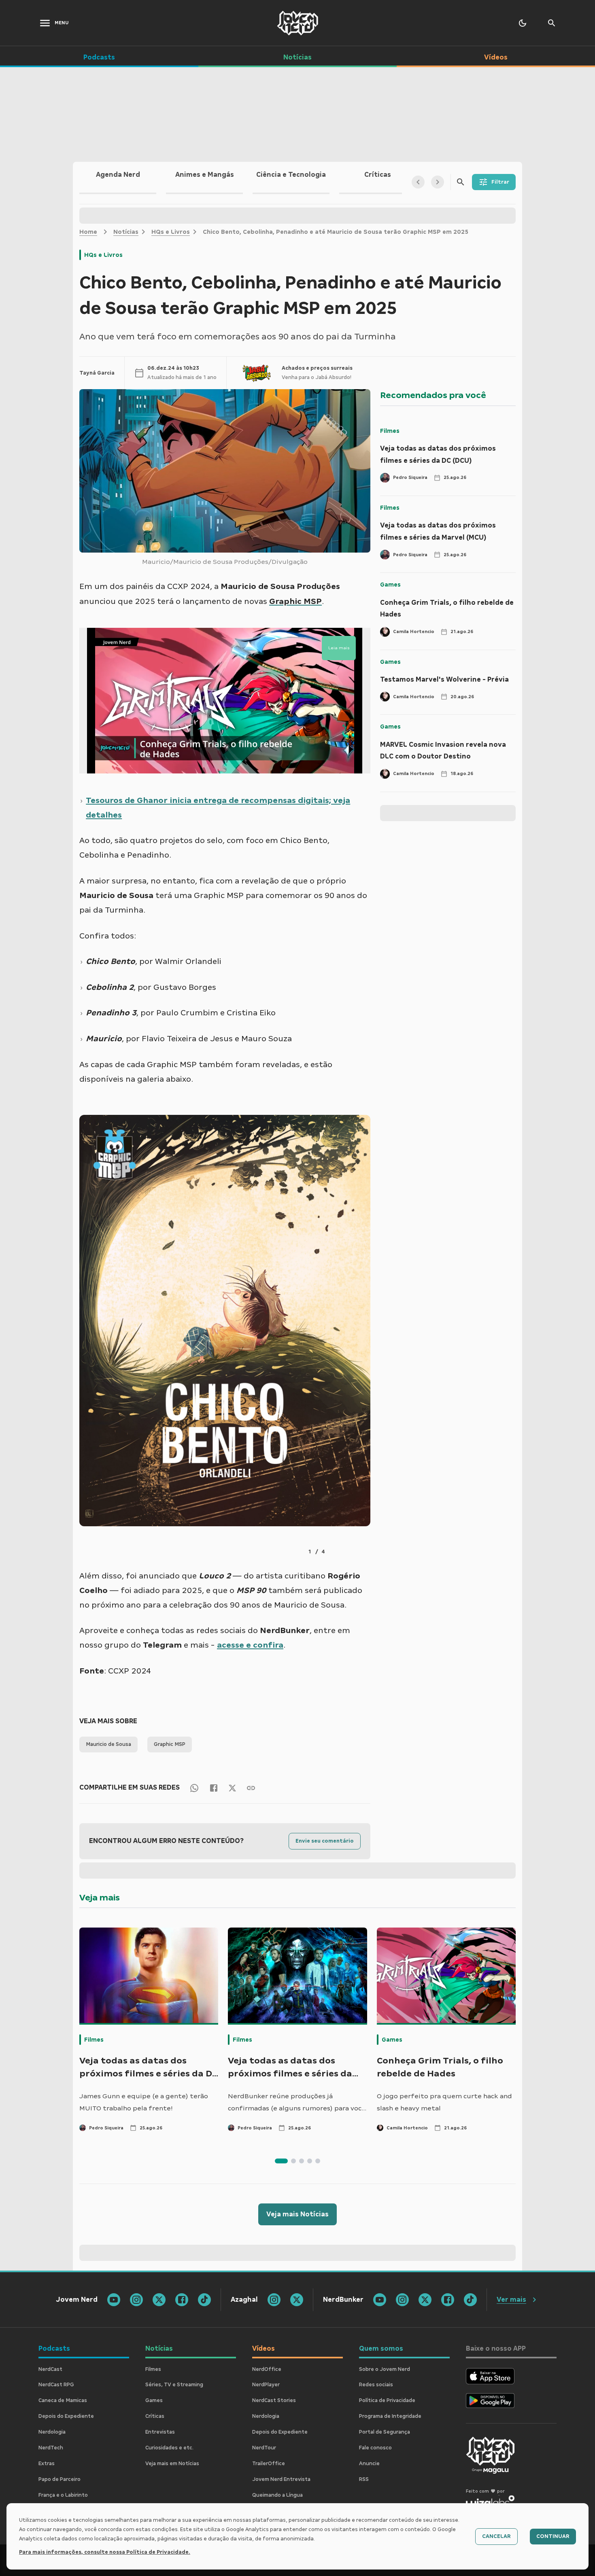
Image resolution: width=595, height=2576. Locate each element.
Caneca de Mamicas (63, 2400)
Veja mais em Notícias (172, 2464)
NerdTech (51, 2448)
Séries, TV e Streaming (174, 2385)
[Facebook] (214, 1787)
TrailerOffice (269, 2464)
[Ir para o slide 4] (310, 2161)
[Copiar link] (251, 1787)
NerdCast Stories (274, 2400)
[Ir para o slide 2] (293, 2161)
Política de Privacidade (387, 2400)
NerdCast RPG (56, 2385)
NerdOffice (267, 2369)
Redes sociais (376, 2385)
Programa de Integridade (390, 2416)
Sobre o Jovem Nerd (385, 2369)
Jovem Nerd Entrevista (281, 2479)
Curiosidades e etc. (169, 2448)
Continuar (553, 2536)
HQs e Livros (171, 232)
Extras (47, 2464)
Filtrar (500, 182)
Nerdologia (52, 2432)
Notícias (126, 232)
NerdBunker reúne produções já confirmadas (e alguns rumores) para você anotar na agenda (297, 2103)
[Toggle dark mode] (523, 23)
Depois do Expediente (66, 2416)
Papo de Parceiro (59, 2479)
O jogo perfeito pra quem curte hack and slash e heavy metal (444, 2102)
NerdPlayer (266, 2385)
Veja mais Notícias (297, 2214)
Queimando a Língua (277, 2495)
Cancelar (496, 2536)
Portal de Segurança (385, 2432)
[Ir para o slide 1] (281, 2161)
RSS (364, 2479)
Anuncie (369, 2464)
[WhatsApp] (194, 1787)
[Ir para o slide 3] (302, 2161)
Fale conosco (375, 2448)
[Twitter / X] (232, 1788)
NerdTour (264, 2448)
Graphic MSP (170, 1744)
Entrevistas (160, 2432)
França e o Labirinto (63, 2495)
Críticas (155, 2416)
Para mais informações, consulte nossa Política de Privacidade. (105, 2552)
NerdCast (50, 2369)
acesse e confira (250, 1645)
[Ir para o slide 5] (318, 2161)
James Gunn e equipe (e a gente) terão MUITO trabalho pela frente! (144, 2102)
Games (390, 585)
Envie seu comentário (325, 1841)
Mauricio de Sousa (108, 1744)
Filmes (390, 431)
